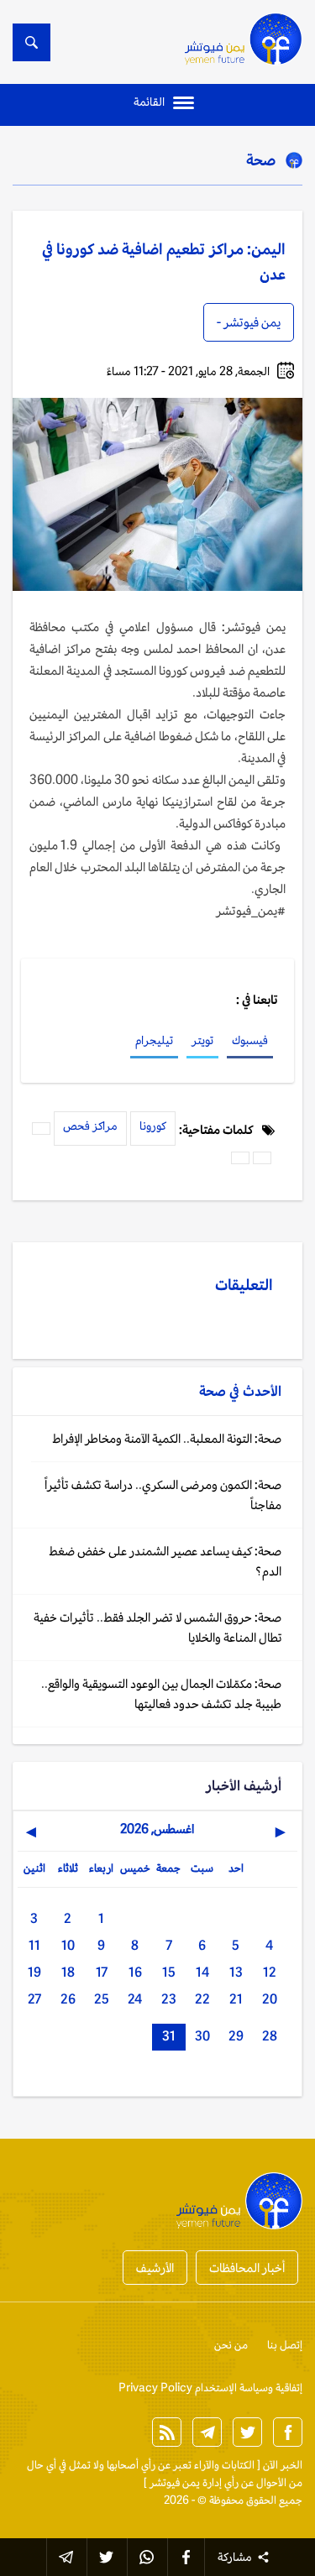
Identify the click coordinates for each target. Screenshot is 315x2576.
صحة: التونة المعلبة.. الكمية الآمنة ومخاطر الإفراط (167, 1438)
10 (68, 1945)
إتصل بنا (285, 2345)
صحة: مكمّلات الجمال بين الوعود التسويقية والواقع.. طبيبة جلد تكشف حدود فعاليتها (161, 1693)
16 (135, 1972)
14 (202, 1972)
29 (236, 2036)
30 (202, 2036)
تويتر (202, 1040)
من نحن (231, 2345)
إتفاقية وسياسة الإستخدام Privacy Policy (210, 2388)
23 (169, 1999)
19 (34, 1972)
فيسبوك (250, 1040)
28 (270, 2036)
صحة (261, 159)
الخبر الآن (283, 2465)
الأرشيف (155, 2268)
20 (270, 1999)
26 (68, 1999)
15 (169, 1972)
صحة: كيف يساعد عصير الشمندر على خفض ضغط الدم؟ (165, 1561)
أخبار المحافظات (247, 2268)
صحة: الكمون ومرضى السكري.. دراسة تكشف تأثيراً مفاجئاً (163, 1494)
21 (236, 1999)
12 (270, 1972)
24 (135, 1999)
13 (236, 1972)
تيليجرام (154, 1040)
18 (68, 1972)
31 (169, 2036)
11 (34, 1945)
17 (102, 1972)
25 (102, 1999)
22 (202, 1999)
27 (34, 1999)
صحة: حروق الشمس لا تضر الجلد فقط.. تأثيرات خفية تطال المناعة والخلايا (157, 1627)
